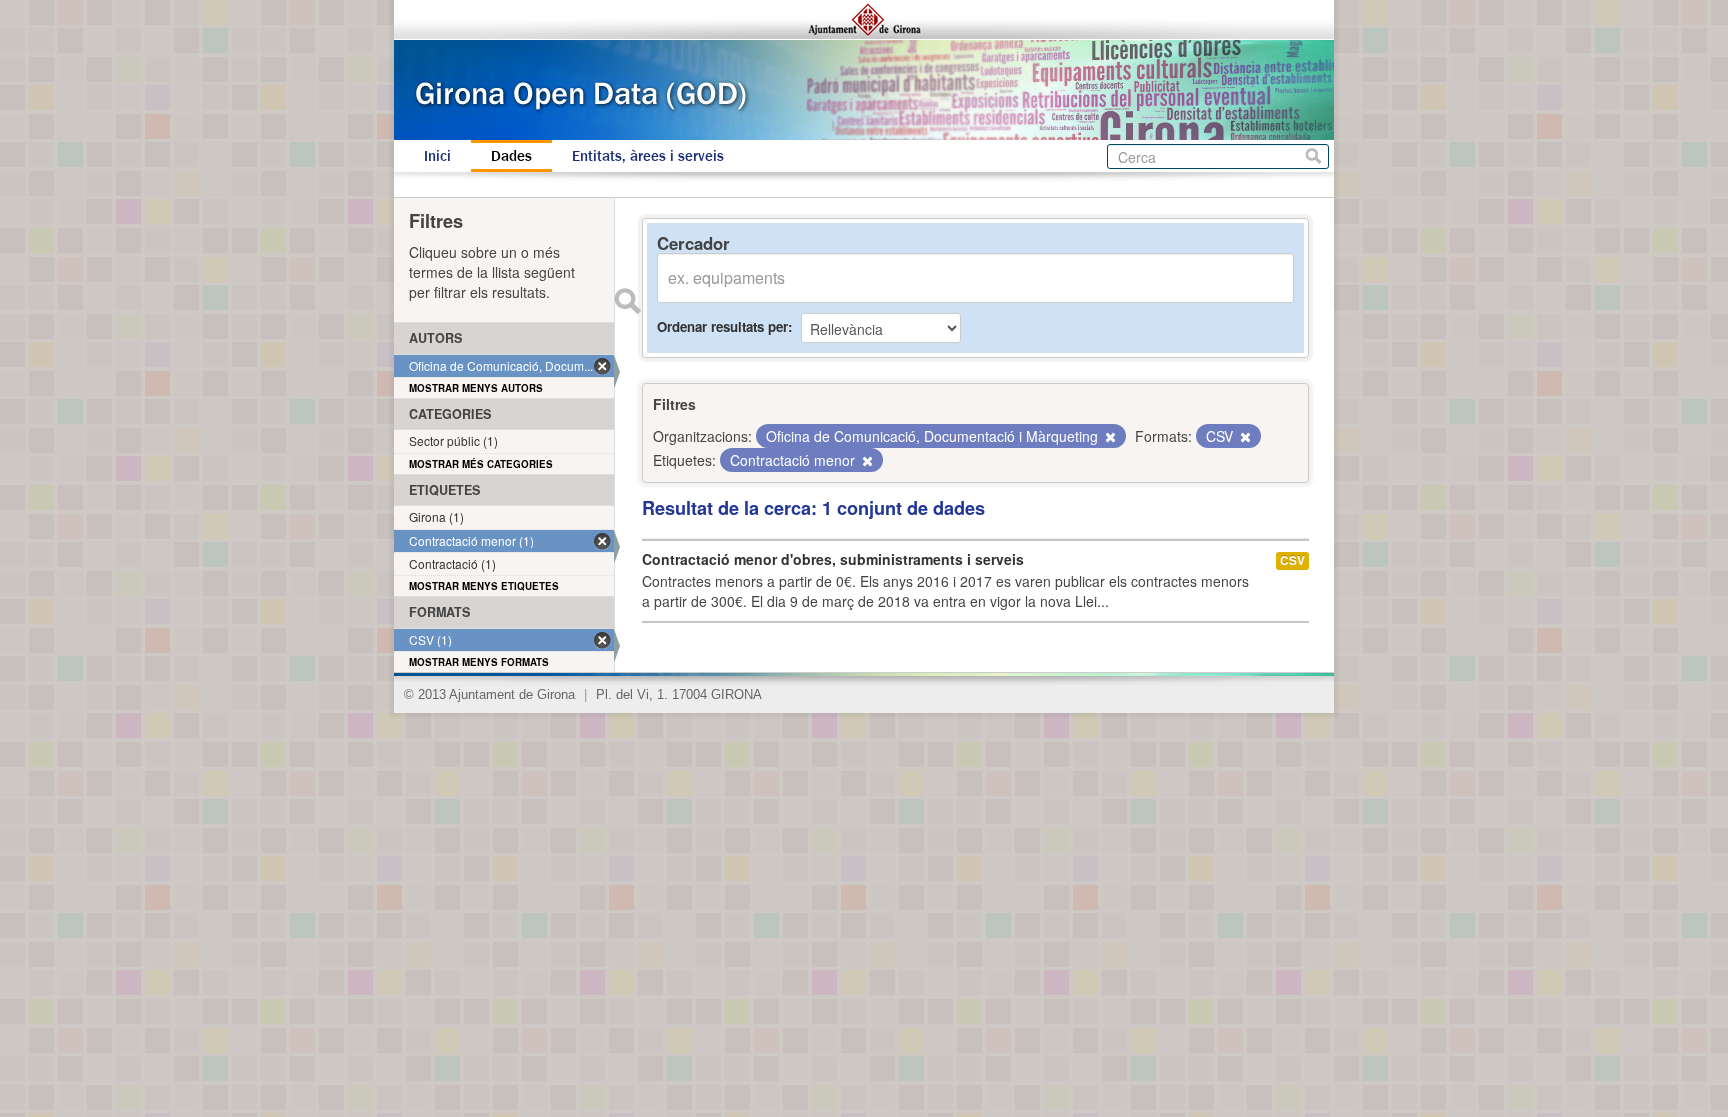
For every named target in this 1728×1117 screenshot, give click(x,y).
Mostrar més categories (481, 464)
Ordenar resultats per (722, 326)
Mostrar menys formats (479, 662)
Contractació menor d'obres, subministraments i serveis (833, 559)
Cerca (1313, 156)
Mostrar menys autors (476, 388)
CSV (1292, 560)
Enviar (627, 301)
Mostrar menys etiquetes (484, 586)
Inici (437, 156)
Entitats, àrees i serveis (648, 156)
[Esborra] (1109, 437)
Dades (511, 156)
